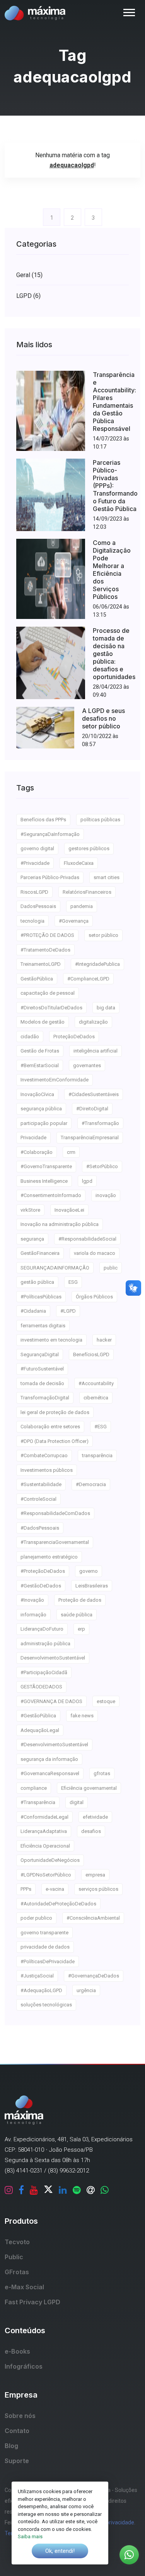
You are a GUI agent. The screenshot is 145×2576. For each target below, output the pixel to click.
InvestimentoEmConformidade (55, 1080)
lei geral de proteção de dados (55, 1412)
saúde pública (77, 1615)
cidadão (30, 1037)
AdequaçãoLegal (40, 1730)
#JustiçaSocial (37, 1976)
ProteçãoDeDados (74, 1037)
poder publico (36, 1918)
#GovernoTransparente (46, 1166)
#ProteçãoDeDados (43, 1571)
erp (81, 1629)
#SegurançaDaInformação (50, 834)
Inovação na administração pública (60, 1224)
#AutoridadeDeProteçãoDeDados (58, 1904)
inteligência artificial (96, 1051)
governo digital (37, 848)
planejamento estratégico (49, 1557)
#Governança (74, 921)
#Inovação (32, 1600)
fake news (82, 1716)
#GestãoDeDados (41, 1586)
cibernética (96, 1398)
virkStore (30, 1210)
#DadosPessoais (40, 1528)
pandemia (82, 906)
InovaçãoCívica (37, 1094)
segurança (32, 1239)
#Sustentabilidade (41, 1484)
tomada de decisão (42, 1383)
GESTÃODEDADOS (41, 1687)
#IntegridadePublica (97, 964)
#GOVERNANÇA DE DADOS (51, 1701)
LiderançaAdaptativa (44, 1831)
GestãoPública (37, 979)
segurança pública (41, 1109)
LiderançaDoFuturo (42, 1629)
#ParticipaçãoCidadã (44, 1672)
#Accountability (96, 1383)
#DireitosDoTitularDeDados (51, 1008)
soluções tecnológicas (46, 2005)
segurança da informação (49, 1759)
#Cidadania (33, 1311)
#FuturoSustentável (42, 1369)
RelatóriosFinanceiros (87, 892)
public (111, 1268)
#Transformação (100, 1123)
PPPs (26, 1889)
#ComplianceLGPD (88, 979)
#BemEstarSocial (40, 1065)
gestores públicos (89, 848)
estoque (106, 1701)
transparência (97, 1455)
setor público (103, 935)
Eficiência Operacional (45, 1846)
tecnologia (32, 921)
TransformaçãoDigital (45, 1398)
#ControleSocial (38, 1499)
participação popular (44, 1123)
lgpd (87, 1181)
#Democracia (91, 1484)
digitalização (93, 1022)
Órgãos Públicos (94, 1297)
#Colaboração (37, 1152)
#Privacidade (35, 863)
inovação (106, 1195)
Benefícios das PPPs (43, 820)
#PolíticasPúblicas (41, 1297)
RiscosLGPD (34, 892)
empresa (95, 1875)
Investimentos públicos (47, 1470)
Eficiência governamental (89, 1788)
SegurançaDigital (40, 1354)
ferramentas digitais (43, 1326)
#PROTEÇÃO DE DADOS (47, 935)
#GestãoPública (38, 1716)
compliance (34, 1788)
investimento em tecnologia (51, 1340)
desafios (91, 1831)
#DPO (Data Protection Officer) (55, 1441)
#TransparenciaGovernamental (55, 1542)
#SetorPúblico (102, 1166)
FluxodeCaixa (79, 863)
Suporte (17, 2461)
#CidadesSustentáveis (94, 1094)
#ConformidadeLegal (44, 1817)
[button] (129, 11)
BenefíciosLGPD (91, 1354)
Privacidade (33, 1138)
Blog (11, 2446)
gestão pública (37, 1282)
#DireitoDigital (92, 1109)
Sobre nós (20, 2416)
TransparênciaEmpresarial (90, 1138)
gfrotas (102, 1773)
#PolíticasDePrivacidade (48, 1961)
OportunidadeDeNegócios (50, 1860)
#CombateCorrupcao (44, 1455)
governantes (87, 1065)
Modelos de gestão (43, 1022)
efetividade (95, 1817)
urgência (86, 1990)
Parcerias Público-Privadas (50, 877)
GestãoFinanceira (40, 1253)
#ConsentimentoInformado (51, 1195)
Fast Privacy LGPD (32, 2302)
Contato (17, 2431)
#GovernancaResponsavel (50, 1773)
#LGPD (68, 1311)
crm (71, 1152)
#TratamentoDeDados (45, 950)
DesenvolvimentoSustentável (53, 1658)
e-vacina (55, 1889)
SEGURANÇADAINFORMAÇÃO (55, 1268)
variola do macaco (95, 1253)
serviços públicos (98, 1889)
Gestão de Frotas (40, 1051)
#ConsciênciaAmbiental (93, 1918)
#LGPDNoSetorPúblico (46, 1875)
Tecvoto (17, 2242)
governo (89, 1571)
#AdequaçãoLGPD (41, 1990)
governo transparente (44, 1933)
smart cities (107, 877)
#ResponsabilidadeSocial (87, 1239)
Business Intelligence (44, 1181)
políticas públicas (100, 820)
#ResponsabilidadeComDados (55, 1513)
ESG (73, 1282)
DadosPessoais (38, 906)
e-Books (17, 2351)
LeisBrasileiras (92, 1586)
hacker (104, 1340)
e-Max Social (24, 2287)
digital (77, 1802)
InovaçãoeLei (69, 1210)
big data (106, 1008)
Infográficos (24, 2366)
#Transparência (38, 1802)
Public (14, 2257)
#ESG (101, 1427)
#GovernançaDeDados (94, 1976)
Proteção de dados (80, 1600)
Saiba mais (30, 2536)
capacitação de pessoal (48, 993)
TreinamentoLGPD (41, 964)
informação (33, 1615)
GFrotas (17, 2272)
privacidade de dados (45, 1947)
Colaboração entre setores (50, 1427)
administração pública (45, 1644)
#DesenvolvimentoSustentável (54, 1745)
